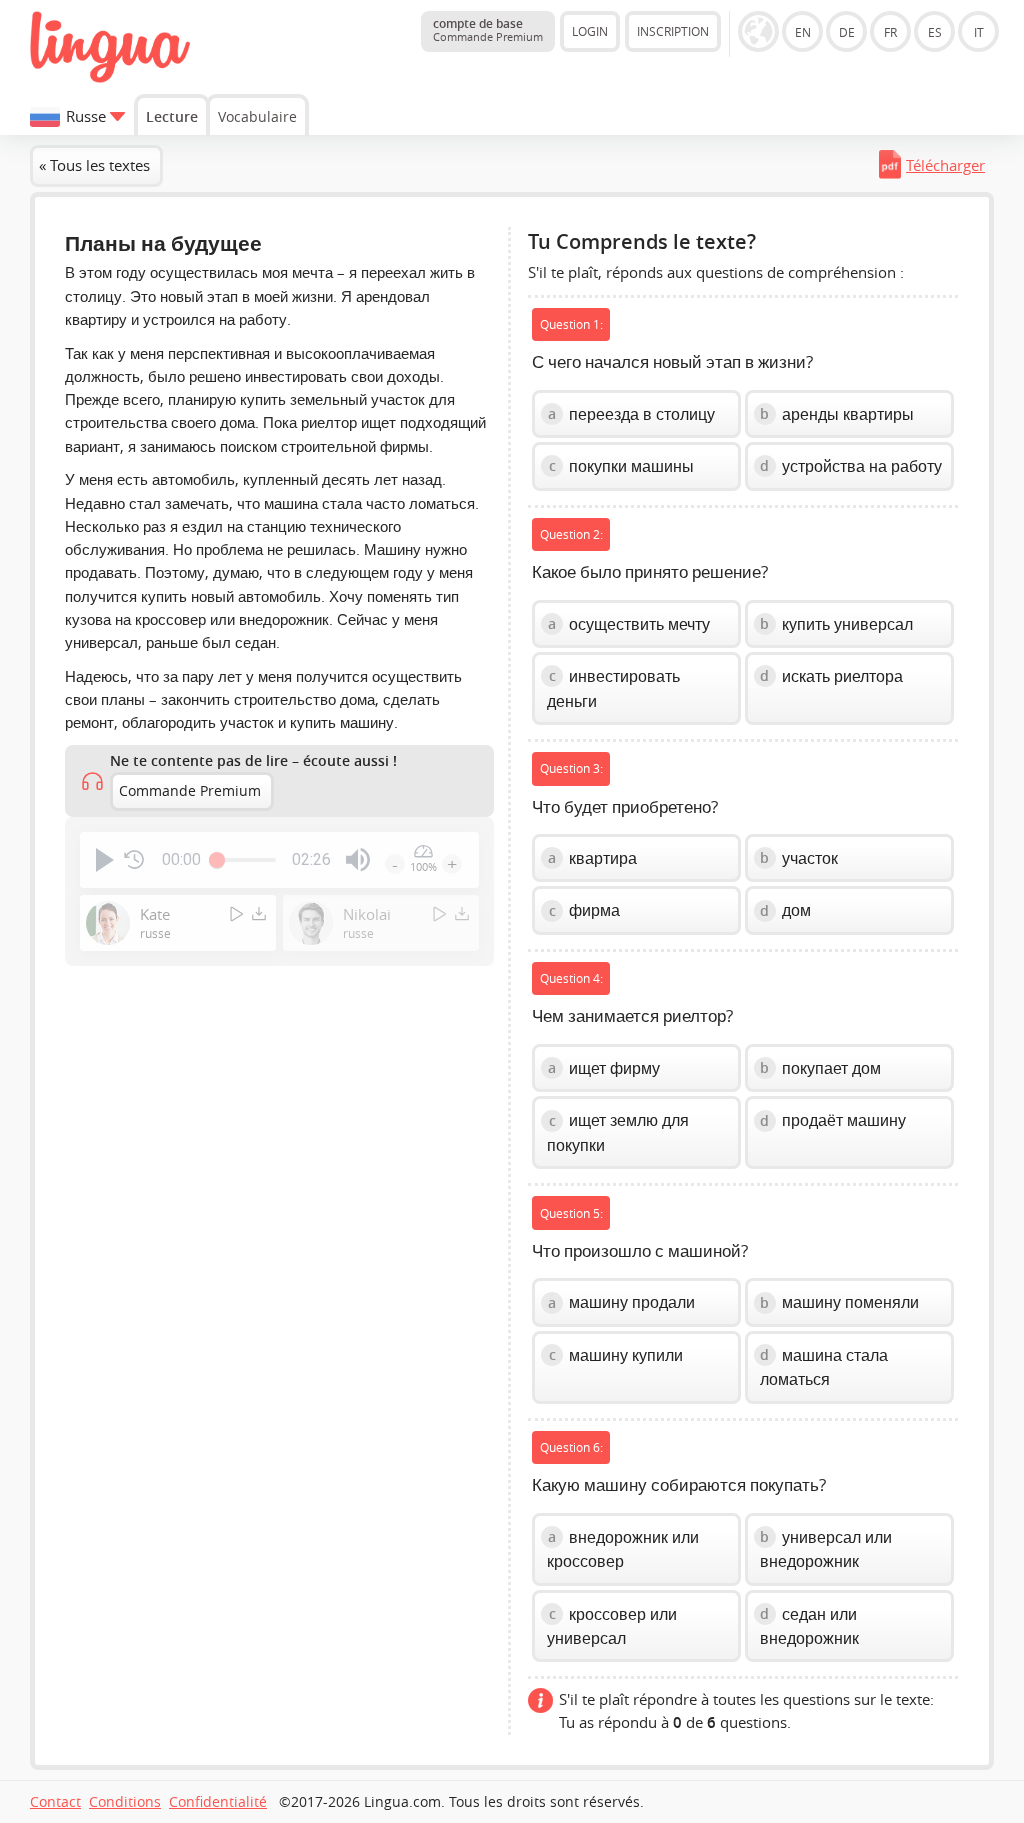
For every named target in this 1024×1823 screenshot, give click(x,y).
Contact (55, 1802)
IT (979, 32)
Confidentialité (218, 1802)
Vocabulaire (257, 116)
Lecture (172, 116)
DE (847, 32)
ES (935, 32)
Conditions (125, 1802)
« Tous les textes (94, 165)
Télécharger (945, 165)
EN (803, 32)
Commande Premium (190, 791)
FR (890, 32)
